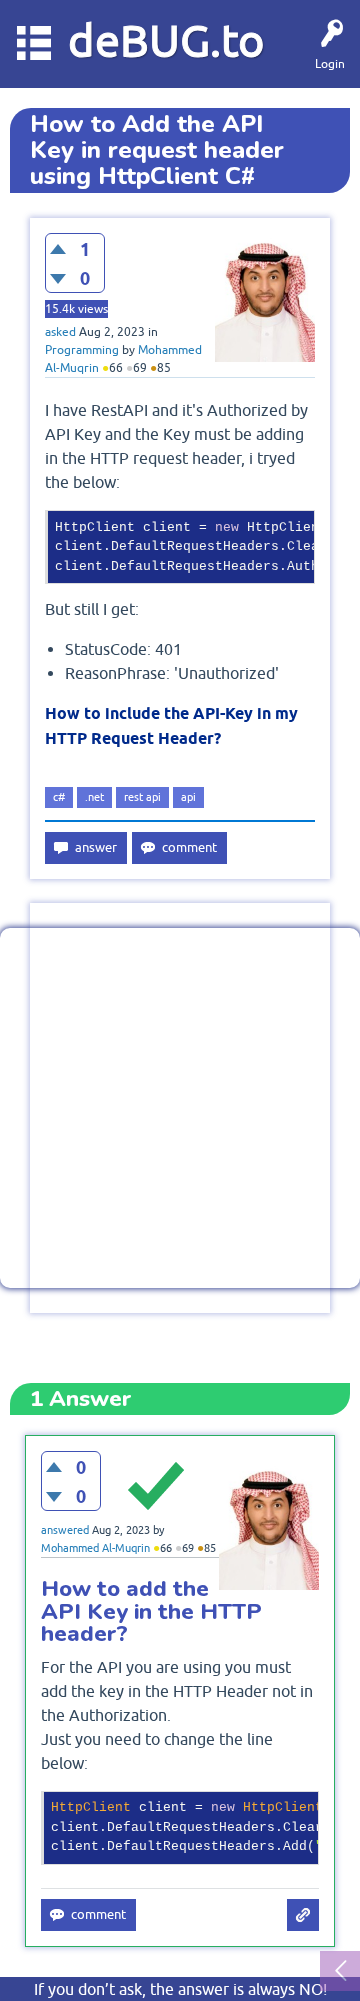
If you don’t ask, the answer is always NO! (180, 1989)
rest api (142, 797)
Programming (82, 350)
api (188, 797)
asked (60, 332)
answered (65, 1530)
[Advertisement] (180, 1108)
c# (59, 797)
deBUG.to (166, 40)
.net (94, 797)
